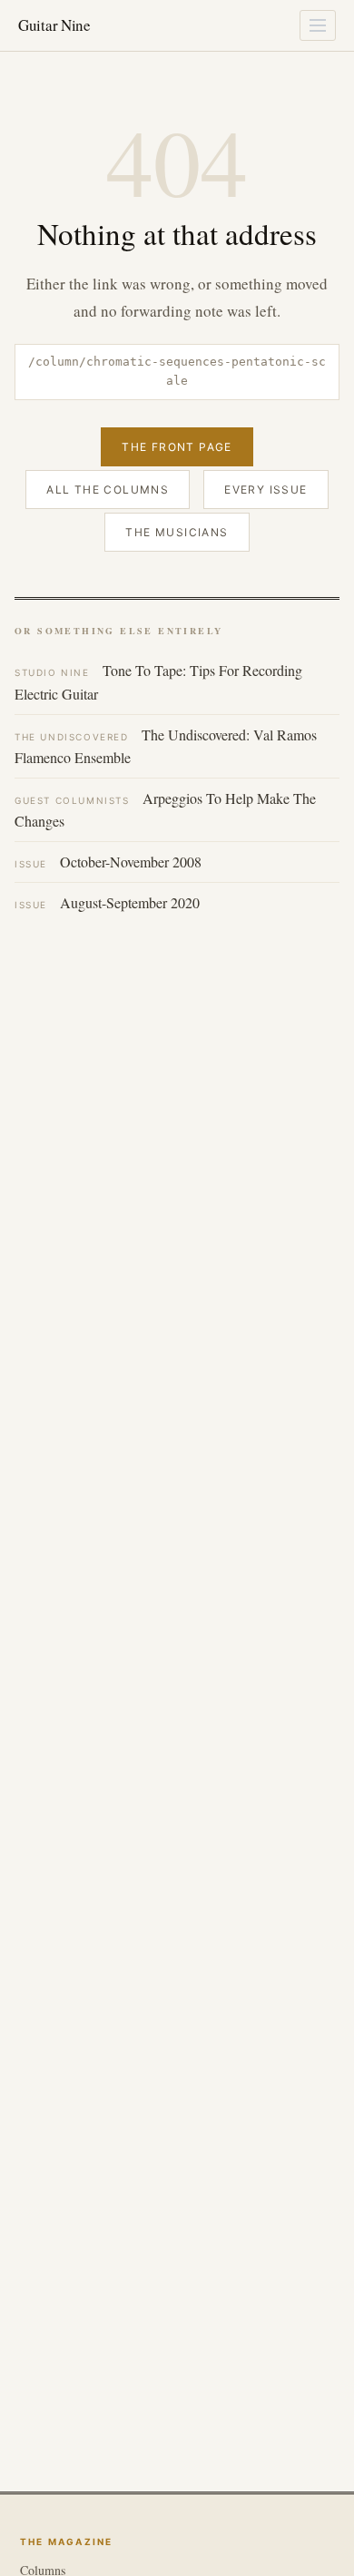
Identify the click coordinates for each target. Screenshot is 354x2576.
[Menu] (318, 25)
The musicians (177, 532)
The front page (177, 447)
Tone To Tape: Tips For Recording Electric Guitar (158, 682)
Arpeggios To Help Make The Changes (165, 810)
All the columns (108, 490)
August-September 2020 (107, 902)
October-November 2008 (108, 862)
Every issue (265, 490)
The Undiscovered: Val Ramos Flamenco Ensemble (166, 746)
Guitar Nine (54, 25)
